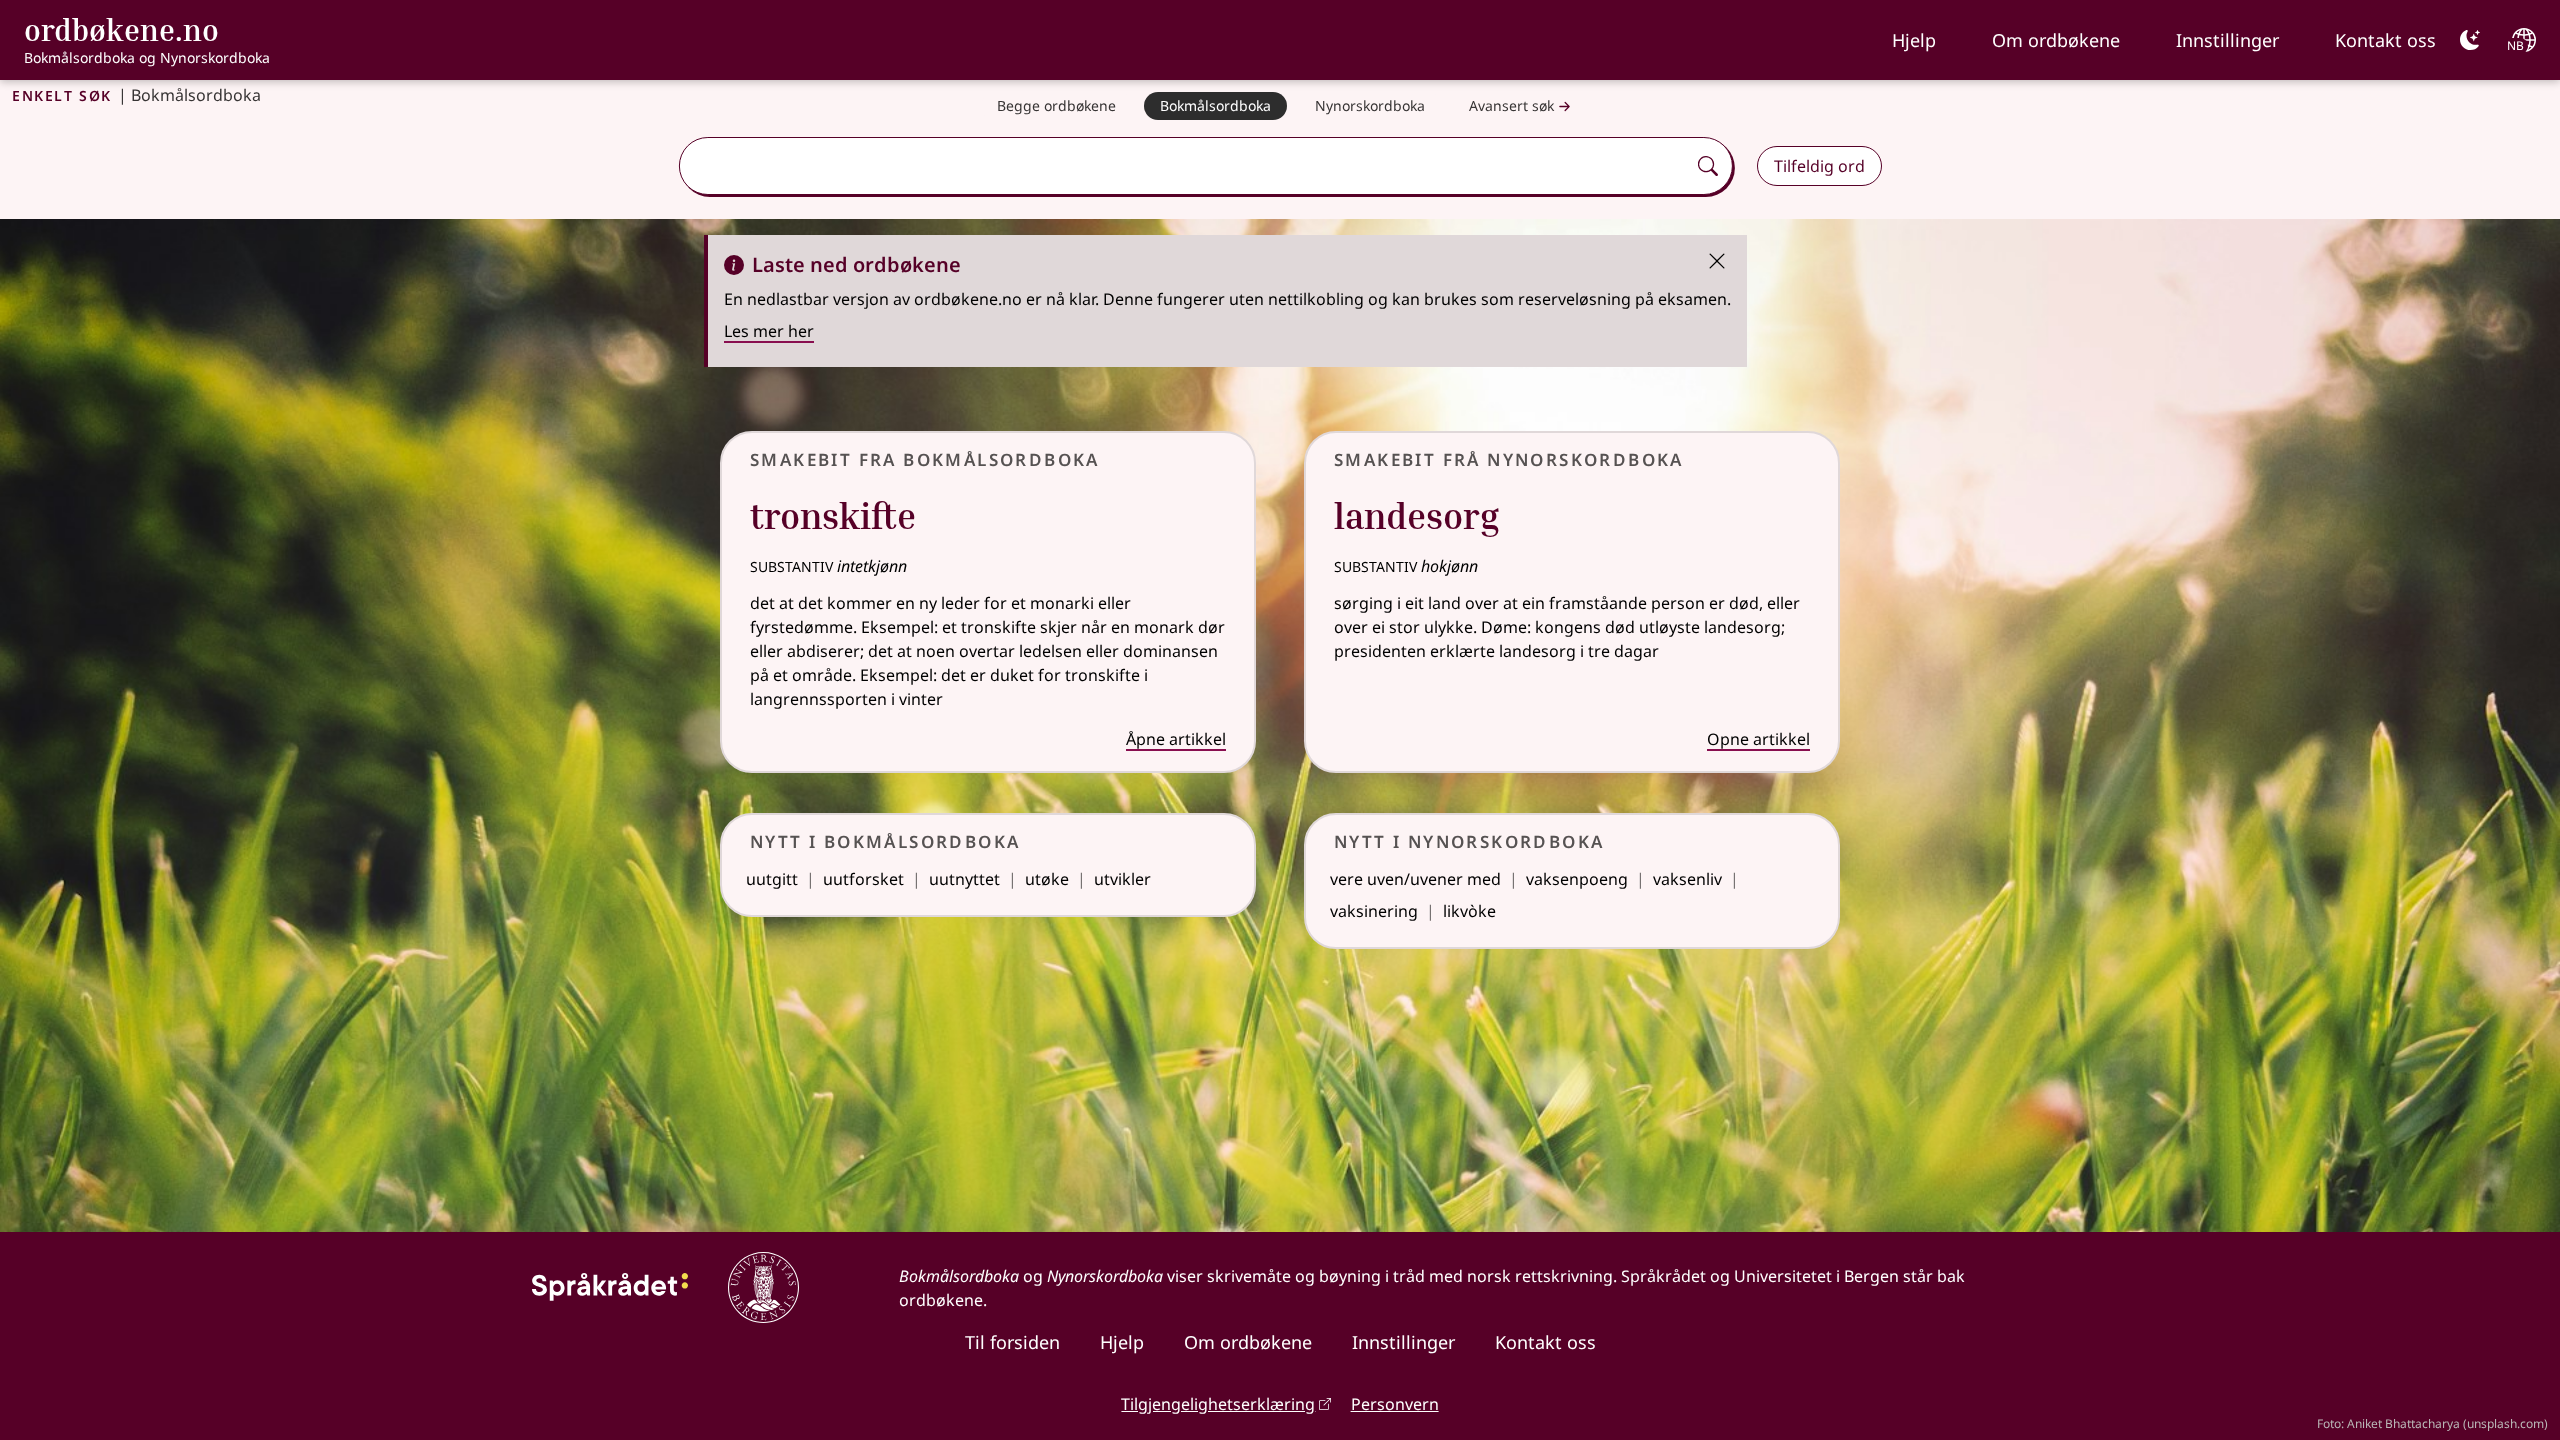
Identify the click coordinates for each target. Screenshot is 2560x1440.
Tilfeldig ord (1819, 166)
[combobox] (1184, 166)
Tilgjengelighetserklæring (1218, 1404)
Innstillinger (2227, 40)
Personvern (1395, 1404)
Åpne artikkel (1176, 739)
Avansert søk (1511, 105)
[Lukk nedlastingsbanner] (1717, 259)
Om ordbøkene (2056, 40)
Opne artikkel (1758, 739)
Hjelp (1914, 40)
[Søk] (1708, 166)
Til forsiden (1012, 1342)
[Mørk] (2470, 40)
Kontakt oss (2385, 40)
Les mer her (769, 331)
